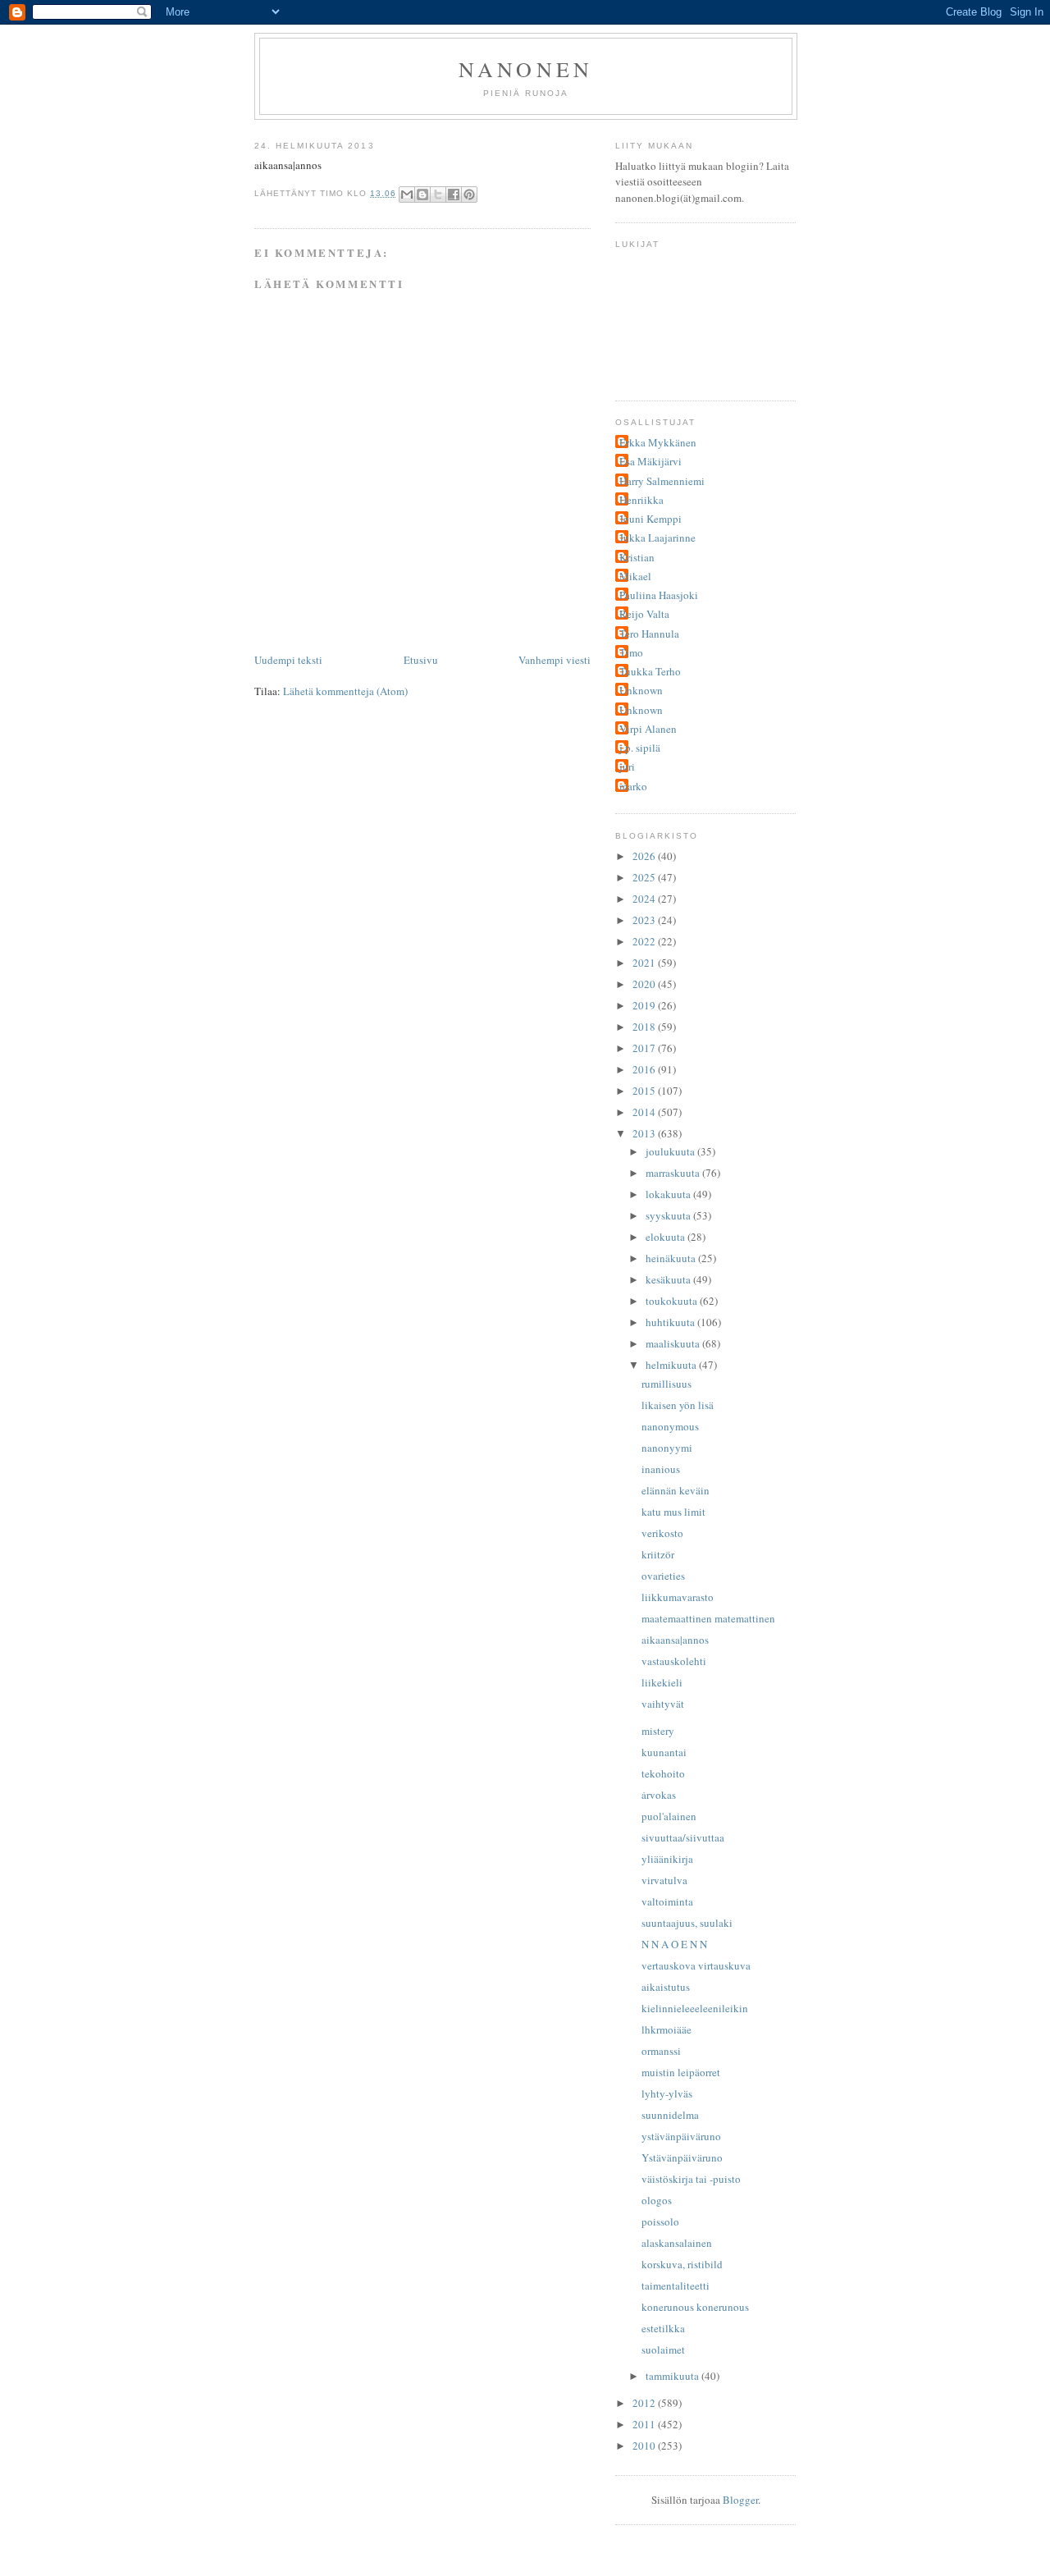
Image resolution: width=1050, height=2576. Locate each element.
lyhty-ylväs (667, 2093)
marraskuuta (674, 1173)
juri (627, 766)
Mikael (635, 576)
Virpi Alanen (648, 729)
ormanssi (661, 2051)
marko (633, 786)
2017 (645, 1048)
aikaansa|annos (675, 1640)
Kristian (637, 557)
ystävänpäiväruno (681, 2136)
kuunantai (664, 1752)
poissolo (660, 2221)
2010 (645, 2446)
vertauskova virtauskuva (696, 1965)
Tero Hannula (649, 634)
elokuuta (667, 1237)
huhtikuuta (671, 1322)
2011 (645, 2424)
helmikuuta (672, 1365)
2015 (645, 1091)
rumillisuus (667, 1384)
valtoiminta (667, 1901)
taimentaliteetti (676, 2285)
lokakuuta (669, 1194)
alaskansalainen (677, 2243)
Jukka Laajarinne (657, 538)
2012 (645, 2403)
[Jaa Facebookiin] (454, 194)
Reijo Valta (644, 614)
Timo (631, 652)
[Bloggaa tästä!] (422, 194)
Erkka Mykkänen (658, 442)
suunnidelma (670, 2115)
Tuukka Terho (650, 671)
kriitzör (658, 1554)
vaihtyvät (663, 1704)
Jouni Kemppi (651, 519)
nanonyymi (667, 1448)
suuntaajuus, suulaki (687, 1923)
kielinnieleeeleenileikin (695, 2008)
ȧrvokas (659, 1795)
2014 (645, 1112)
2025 (645, 877)
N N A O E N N (674, 1944)
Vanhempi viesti (555, 660)
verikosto (662, 1533)
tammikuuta (673, 2376)
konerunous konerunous (695, 2307)
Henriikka (641, 500)
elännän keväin (676, 1490)
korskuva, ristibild (682, 2264)
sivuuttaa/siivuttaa (683, 1837)
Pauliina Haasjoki (659, 595)
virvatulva (664, 1880)
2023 (645, 920)
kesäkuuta (669, 1279)
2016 (645, 1069)
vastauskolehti (674, 1661)
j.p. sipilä (640, 748)
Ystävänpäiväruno (682, 2157)
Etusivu (421, 660)
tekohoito (663, 1773)
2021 (645, 963)
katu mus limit (673, 1512)
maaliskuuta (674, 1343)
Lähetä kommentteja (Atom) (345, 691)
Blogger (740, 2500)
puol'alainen (669, 1816)
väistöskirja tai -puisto (691, 2179)
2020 (645, 984)
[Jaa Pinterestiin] (469, 194)
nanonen (526, 69)
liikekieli (662, 1682)
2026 (645, 856)
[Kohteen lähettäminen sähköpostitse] (407, 194)
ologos (657, 2200)
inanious (661, 1469)
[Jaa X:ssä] (438, 194)
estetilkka (663, 2328)
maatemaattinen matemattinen (708, 1618)
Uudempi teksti (288, 660)
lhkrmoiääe (667, 2029)
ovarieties (663, 1576)
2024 (645, 899)
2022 (645, 941)
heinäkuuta (672, 1258)
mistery (658, 1731)
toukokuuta (673, 1301)
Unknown (641, 690)
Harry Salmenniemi (662, 481)
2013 (645, 1133)
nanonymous (670, 1426)
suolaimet (663, 2350)
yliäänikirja (667, 1859)
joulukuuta (671, 1151)
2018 (645, 1027)
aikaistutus (666, 1987)
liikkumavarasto (678, 1597)
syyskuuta (669, 1215)
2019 (645, 1005)
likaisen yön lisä (678, 1405)
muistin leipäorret (681, 2072)
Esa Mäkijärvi (651, 461)
